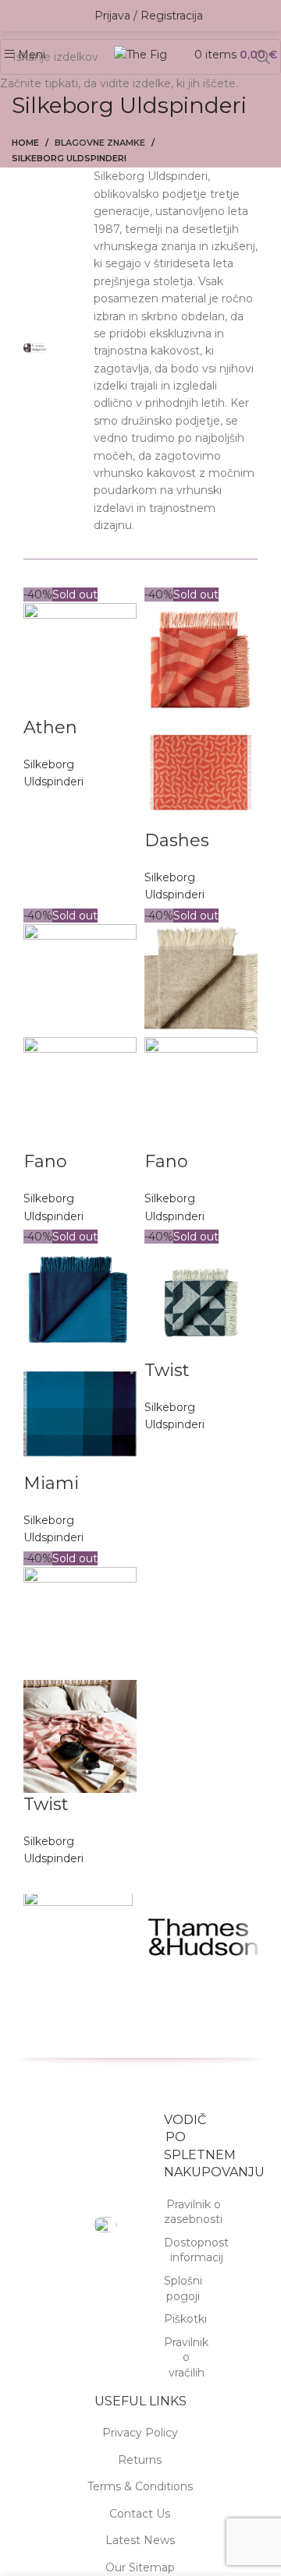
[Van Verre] (78, 1937)
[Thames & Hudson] (203, 1937)
